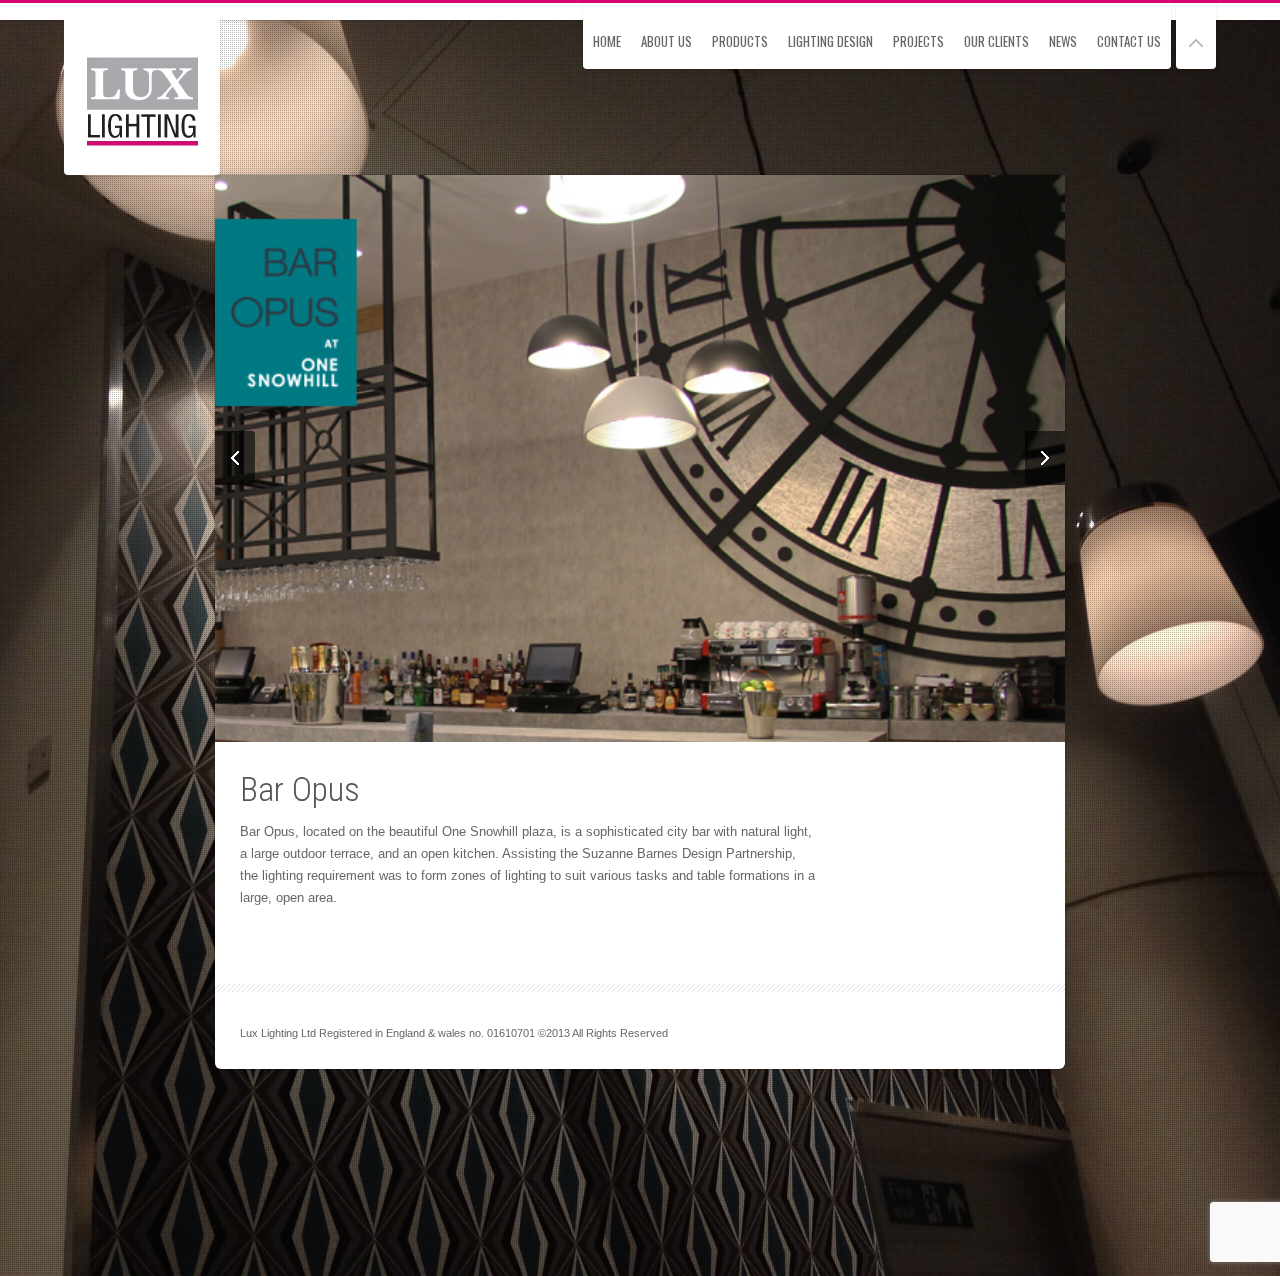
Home (607, 41)
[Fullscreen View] (1196, 34)
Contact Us (1129, 41)
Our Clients (996, 41)
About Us (666, 41)
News (1063, 41)
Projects (918, 41)
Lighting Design (830, 41)
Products (740, 41)
